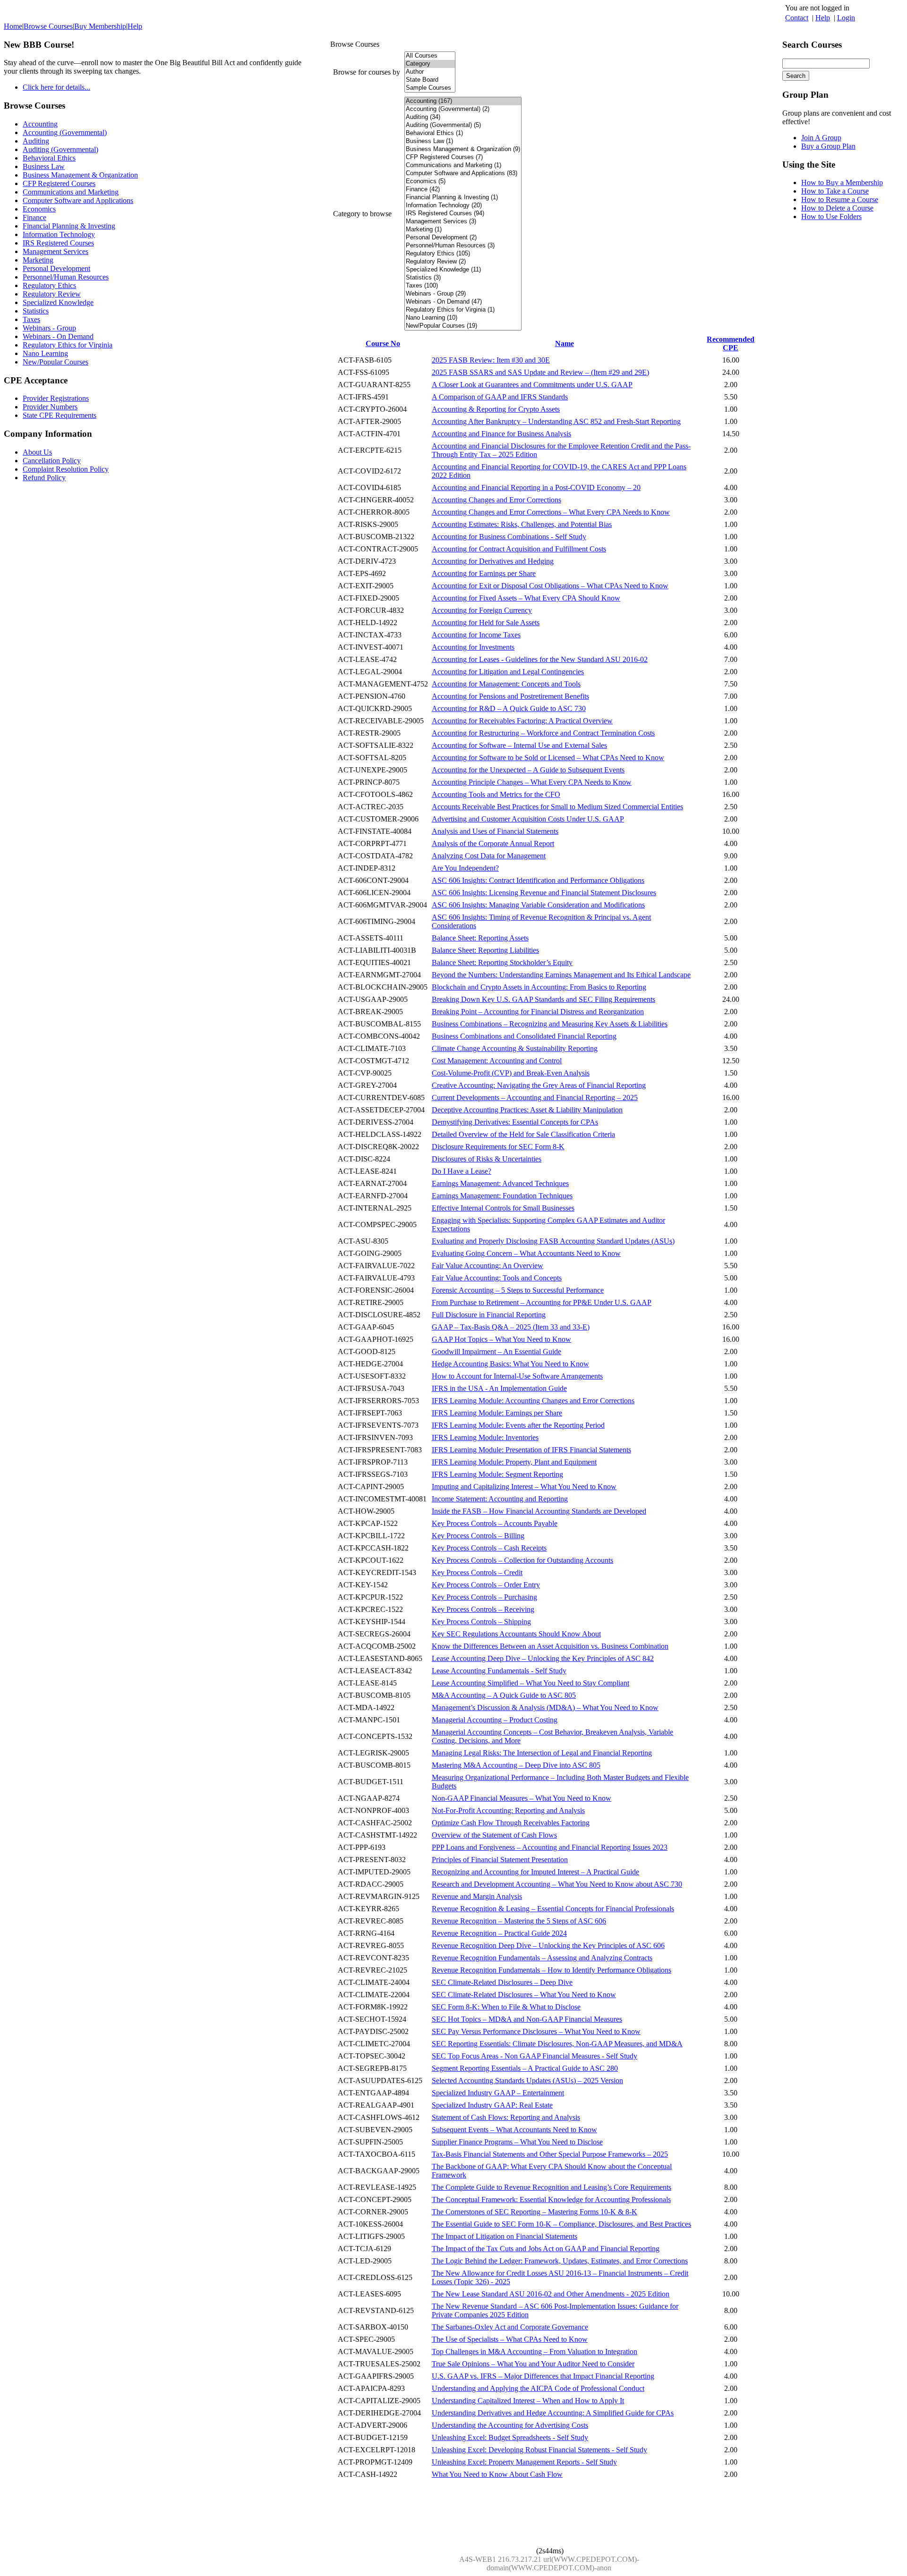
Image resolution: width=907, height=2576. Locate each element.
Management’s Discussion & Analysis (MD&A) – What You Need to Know (545, 1707)
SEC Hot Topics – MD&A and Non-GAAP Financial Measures (527, 2019)
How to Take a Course (835, 191)
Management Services (56, 251)
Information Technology (59, 234)
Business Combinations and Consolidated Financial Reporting (524, 1036)
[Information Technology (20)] (463, 206)
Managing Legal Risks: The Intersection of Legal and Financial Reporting (542, 1753)
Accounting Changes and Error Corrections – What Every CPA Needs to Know (551, 512)
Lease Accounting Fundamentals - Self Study (499, 1671)
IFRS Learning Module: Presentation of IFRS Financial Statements (531, 1450)
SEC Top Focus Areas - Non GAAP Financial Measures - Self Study (535, 2056)
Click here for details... (56, 87)
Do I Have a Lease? (462, 1171)
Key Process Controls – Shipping (481, 1622)
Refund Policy (44, 478)
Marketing (38, 260)
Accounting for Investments (473, 647)
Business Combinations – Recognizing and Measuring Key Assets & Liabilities (550, 1024)
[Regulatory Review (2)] (463, 262)
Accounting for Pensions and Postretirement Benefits (510, 696)
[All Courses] (430, 56)
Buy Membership (100, 26)
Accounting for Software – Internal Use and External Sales (519, 745)
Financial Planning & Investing (69, 226)
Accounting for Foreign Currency (482, 610)
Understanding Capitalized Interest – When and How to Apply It (528, 2401)
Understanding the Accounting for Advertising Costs (510, 2425)
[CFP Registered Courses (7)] (463, 157)
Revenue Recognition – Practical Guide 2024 (499, 1933)
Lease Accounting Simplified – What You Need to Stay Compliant (531, 1683)
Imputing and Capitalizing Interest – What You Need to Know (524, 1487)
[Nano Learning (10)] (463, 318)
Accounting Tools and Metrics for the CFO (496, 794)
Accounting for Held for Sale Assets (486, 623)
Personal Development (56, 268)
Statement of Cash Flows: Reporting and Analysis (506, 2117)
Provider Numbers (50, 407)
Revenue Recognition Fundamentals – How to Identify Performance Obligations (552, 1970)
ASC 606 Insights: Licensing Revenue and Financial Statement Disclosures (544, 893)
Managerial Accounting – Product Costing (495, 1720)
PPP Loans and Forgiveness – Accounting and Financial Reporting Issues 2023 (550, 1847)
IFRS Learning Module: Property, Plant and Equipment (514, 1462)
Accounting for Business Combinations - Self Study (509, 537)
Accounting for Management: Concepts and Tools (506, 684)
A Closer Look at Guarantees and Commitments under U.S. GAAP (532, 385)
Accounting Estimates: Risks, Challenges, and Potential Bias (522, 524)
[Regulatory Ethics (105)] (463, 254)
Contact (797, 18)
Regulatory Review (52, 294)
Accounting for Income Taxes (476, 635)
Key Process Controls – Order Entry (486, 1585)
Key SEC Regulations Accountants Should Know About (516, 1634)
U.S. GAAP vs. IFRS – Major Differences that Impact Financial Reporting (543, 2376)
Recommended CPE (731, 343)
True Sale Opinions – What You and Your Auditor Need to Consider (533, 2364)
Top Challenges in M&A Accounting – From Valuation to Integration (535, 2351)
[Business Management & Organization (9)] (463, 149)
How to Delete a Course (837, 208)
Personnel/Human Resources (66, 277)
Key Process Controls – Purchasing (484, 1597)
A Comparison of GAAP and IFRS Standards (500, 397)
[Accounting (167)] (463, 101)
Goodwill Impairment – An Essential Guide (496, 1352)
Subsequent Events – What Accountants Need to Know (514, 2130)
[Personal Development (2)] (463, 238)
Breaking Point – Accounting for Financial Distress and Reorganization (538, 1012)
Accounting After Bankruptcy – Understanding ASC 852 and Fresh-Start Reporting (556, 421)
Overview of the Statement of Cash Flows (494, 1835)
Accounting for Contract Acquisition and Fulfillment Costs (519, 549)
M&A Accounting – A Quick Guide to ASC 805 (504, 1695)
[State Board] (430, 80)
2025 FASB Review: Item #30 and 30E (491, 360)
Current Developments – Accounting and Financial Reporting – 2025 (535, 1097)
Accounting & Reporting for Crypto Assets (496, 409)
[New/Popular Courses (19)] (463, 326)
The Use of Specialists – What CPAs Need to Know (510, 2339)
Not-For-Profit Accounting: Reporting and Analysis (508, 1810)
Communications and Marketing (71, 192)
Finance (34, 217)
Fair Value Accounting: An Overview (488, 1266)
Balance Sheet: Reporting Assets (480, 938)
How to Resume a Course (840, 199)
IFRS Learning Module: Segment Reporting (497, 1474)
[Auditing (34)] (463, 117)
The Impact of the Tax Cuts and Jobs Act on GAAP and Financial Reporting (546, 2249)
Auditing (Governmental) (60, 149)
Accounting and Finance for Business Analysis (501, 434)
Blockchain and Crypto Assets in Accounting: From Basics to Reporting (539, 987)
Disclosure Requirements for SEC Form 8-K (498, 1147)
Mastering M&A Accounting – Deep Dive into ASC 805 (516, 1765)
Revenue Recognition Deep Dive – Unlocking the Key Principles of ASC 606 (548, 1945)
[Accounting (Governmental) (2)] (463, 109)
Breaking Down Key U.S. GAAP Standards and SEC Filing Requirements (543, 999)
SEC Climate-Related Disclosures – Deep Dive (502, 1982)
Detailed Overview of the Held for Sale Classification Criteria (523, 1134)
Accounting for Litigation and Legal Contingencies (508, 672)
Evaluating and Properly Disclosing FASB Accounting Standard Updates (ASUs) (553, 1241)
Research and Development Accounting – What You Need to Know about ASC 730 (557, 1884)
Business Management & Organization (80, 175)
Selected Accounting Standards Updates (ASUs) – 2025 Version (527, 2080)
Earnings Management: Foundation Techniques (502, 1196)
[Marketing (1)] (463, 230)
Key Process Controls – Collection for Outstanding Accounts (522, 1560)
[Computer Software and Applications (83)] (463, 174)
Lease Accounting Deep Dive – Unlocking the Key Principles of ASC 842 (543, 1658)
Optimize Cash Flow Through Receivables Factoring (511, 1823)
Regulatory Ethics (49, 285)
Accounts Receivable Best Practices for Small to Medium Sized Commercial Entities (557, 807)
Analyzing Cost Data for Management (489, 856)
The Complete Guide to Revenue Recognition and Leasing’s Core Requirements (552, 2187)
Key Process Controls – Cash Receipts (489, 1548)
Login (846, 18)
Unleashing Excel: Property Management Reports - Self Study (524, 2462)
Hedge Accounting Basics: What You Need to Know (510, 1364)
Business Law (44, 166)
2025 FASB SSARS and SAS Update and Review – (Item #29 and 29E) (540, 372)
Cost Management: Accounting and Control (497, 1061)
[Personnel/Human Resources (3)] (463, 246)
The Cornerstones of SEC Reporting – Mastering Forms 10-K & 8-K (535, 2212)
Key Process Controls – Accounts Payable (495, 1523)
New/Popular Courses (56, 362)
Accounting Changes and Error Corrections (496, 500)
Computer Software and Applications (78, 200)
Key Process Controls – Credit (477, 1572)
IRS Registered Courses (58, 243)
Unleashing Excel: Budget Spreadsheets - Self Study (510, 2437)
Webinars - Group (49, 328)
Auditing (36, 141)
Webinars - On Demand (58, 336)
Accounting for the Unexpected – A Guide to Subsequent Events (528, 770)
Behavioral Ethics (49, 158)
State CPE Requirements (60, 415)
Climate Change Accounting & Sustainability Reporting (515, 1048)
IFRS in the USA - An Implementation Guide (499, 1388)
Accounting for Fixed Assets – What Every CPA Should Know (526, 598)
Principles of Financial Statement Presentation (500, 1860)
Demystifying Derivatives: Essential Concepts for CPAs (515, 1122)
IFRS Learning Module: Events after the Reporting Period (518, 1425)
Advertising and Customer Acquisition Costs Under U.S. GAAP (528, 819)
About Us (37, 452)
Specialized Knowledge (58, 302)
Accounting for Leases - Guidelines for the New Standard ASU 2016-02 (540, 659)
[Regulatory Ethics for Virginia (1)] (463, 310)
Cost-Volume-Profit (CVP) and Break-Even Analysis (511, 1073)
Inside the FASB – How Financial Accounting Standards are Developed (539, 1511)
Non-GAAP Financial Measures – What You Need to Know (522, 1798)
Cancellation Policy (52, 461)
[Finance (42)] (463, 190)
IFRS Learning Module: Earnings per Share (497, 1413)
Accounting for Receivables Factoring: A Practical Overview (522, 721)
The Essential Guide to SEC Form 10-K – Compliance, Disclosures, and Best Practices (561, 2224)
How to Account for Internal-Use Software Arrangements (517, 1376)
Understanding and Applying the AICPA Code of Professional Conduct (538, 2388)
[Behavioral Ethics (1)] (463, 133)
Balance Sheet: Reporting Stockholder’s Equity (502, 962)
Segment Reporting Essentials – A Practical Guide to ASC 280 (525, 2068)
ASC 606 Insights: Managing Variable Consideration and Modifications (538, 905)
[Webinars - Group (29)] (463, 294)
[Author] (430, 72)
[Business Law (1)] (463, 141)
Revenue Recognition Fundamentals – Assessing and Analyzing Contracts (542, 1958)
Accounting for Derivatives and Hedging (493, 561)
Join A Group (821, 138)
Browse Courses (48, 26)
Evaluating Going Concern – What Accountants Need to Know (526, 1253)
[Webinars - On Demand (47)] (463, 302)
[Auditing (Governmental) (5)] (463, 125)
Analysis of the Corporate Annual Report (493, 843)
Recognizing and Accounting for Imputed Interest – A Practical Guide (535, 1872)
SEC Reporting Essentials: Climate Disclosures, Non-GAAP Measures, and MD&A (557, 2044)
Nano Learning (45, 353)
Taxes (31, 319)
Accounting (40, 124)
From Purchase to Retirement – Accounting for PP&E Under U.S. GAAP (542, 1302)
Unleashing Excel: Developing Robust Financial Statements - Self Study (539, 2450)
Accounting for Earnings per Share (484, 573)
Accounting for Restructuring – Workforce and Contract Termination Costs (543, 733)
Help (823, 18)
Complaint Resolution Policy (66, 469)
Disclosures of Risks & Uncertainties (487, 1159)
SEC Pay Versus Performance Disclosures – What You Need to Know (536, 2031)
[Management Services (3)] (463, 222)
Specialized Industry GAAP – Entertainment (498, 2093)
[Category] (430, 64)
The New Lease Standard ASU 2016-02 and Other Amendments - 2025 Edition (551, 2294)
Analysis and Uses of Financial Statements (495, 831)
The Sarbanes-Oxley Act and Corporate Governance (510, 2327)
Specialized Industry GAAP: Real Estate (492, 2105)
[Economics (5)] (463, 182)
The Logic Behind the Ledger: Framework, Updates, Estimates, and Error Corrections (560, 2261)
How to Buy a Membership (842, 182)
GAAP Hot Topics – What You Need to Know (501, 1339)
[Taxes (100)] (463, 286)
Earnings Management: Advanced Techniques (500, 1183)
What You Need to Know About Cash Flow (497, 2474)
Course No (383, 343)
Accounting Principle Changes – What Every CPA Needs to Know (532, 782)
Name (565, 343)
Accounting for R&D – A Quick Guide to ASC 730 (509, 708)
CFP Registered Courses (59, 183)
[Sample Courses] (430, 88)
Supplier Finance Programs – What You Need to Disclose (517, 2142)
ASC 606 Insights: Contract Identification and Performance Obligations (538, 880)
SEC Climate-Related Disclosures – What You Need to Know (524, 1995)
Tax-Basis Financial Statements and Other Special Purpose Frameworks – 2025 (550, 2154)
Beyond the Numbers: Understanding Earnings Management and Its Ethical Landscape (561, 975)
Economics (39, 209)
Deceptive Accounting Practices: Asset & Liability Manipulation (527, 1110)
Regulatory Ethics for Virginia (68, 345)
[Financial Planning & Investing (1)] (463, 198)
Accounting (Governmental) (65, 132)
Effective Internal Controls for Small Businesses (503, 1208)
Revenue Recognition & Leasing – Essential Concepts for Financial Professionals (553, 1909)
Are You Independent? (465, 868)
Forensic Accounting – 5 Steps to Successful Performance (518, 1290)
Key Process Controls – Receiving (483, 1609)
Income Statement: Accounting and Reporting (500, 1499)
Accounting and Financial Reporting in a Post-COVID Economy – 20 (536, 487)
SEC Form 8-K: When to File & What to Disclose (506, 2007)
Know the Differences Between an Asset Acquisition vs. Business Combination (550, 1646)
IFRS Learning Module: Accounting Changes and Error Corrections (533, 1401)
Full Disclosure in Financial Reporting (489, 1315)
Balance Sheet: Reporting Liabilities (485, 950)
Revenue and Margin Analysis (477, 1896)
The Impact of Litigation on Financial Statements (505, 2236)
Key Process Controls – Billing (478, 1536)
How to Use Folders (831, 216)
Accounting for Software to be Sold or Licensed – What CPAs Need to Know (548, 758)
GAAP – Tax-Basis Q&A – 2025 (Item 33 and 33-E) (511, 1327)
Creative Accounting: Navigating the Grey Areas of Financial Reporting (539, 1085)
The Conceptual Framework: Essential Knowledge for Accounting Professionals (551, 2199)
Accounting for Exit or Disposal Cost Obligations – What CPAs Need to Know (550, 586)
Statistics (36, 311)
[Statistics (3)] (463, 278)
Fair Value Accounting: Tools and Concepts (497, 1278)
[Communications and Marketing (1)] (463, 165)
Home (13, 26)
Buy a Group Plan (828, 146)
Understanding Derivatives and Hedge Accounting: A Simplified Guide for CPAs (553, 2413)
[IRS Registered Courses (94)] (463, 214)
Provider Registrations (56, 398)
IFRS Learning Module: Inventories (485, 1437)
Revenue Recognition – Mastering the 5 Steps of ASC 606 (519, 1921)
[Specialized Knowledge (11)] (463, 270)
